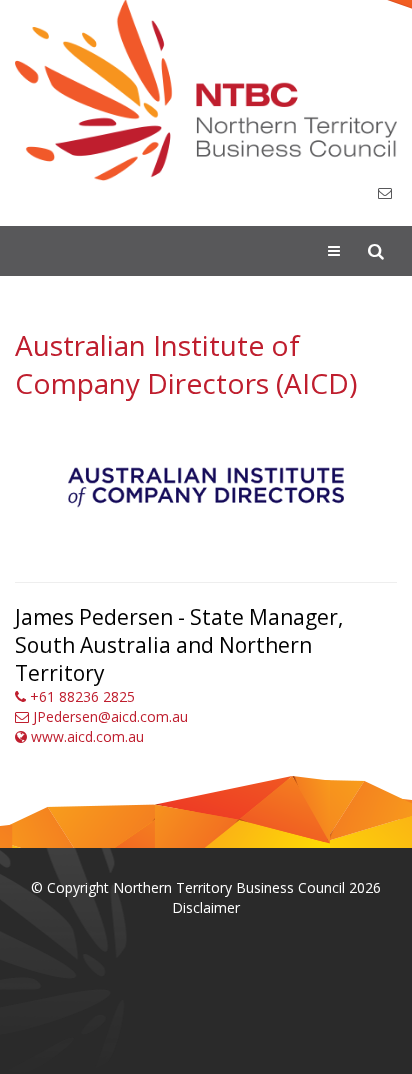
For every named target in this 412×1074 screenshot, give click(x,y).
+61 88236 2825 (80, 696)
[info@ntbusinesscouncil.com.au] (385, 193)
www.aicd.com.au (85, 736)
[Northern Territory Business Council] (206, 90)
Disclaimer (206, 907)
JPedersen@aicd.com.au (108, 716)
